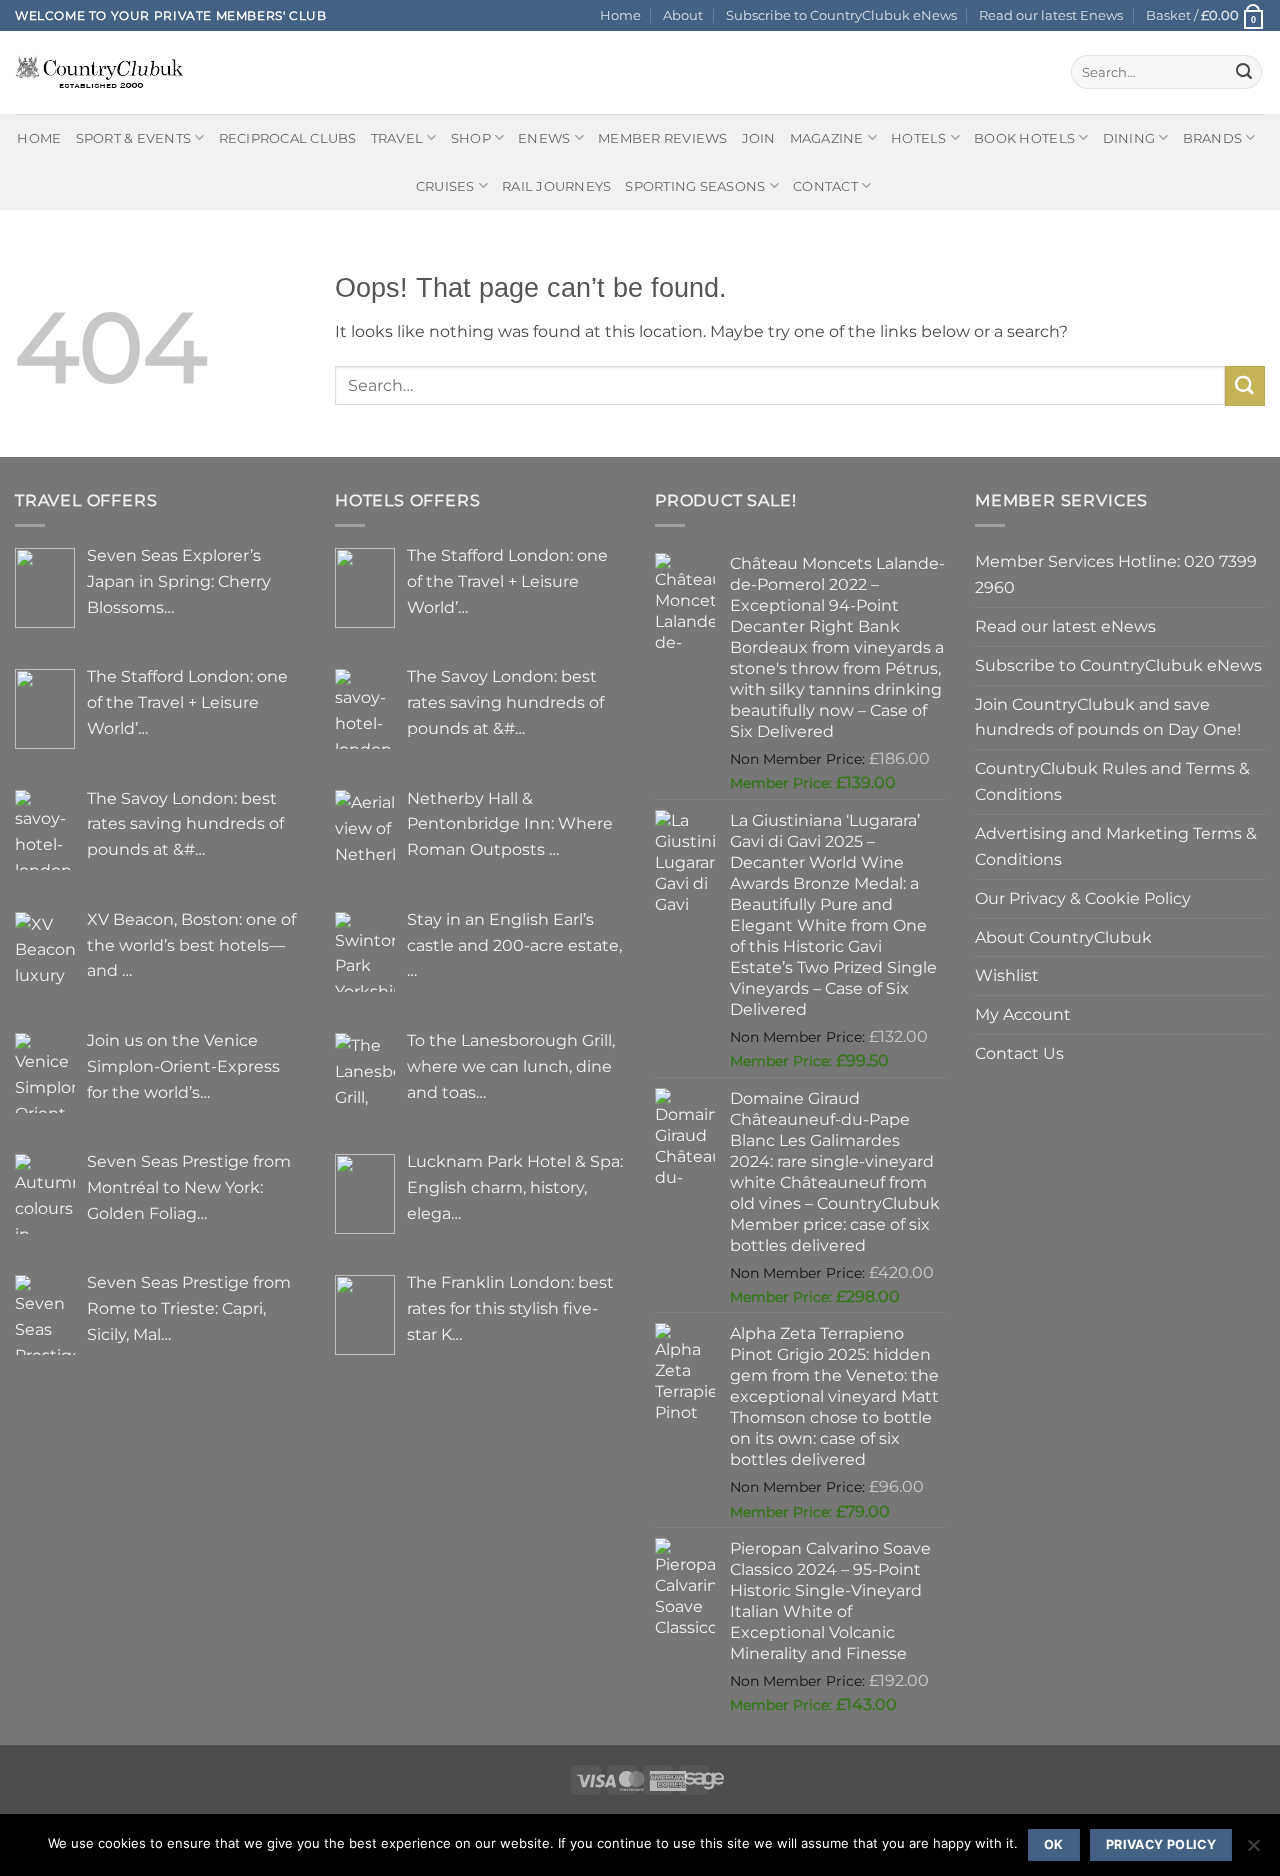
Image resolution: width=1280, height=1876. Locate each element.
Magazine (827, 138)
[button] (1205, 15)
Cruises (445, 186)
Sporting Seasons (695, 186)
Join (759, 138)
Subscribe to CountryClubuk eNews (841, 15)
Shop (471, 138)
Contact (825, 186)
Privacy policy (1161, 1844)
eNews (544, 138)
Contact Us (1019, 1053)
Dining (1129, 138)
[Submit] (1244, 72)
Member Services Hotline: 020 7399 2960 (1116, 574)
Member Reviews (663, 138)
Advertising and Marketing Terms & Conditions (1116, 846)
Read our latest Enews (1051, 15)
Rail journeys (556, 186)
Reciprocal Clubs (288, 138)
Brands (1213, 138)
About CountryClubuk (1063, 937)
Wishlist (1007, 975)
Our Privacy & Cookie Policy (1083, 898)
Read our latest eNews (1065, 626)
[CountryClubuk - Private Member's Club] (99, 72)
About (683, 15)
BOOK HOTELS (1024, 138)
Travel (397, 138)
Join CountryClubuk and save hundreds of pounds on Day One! (1108, 717)
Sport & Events (134, 138)
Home (620, 15)
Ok (1054, 1844)
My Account (1023, 1014)
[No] (1253, 1851)
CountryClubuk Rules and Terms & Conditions (1112, 781)
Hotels (919, 138)
